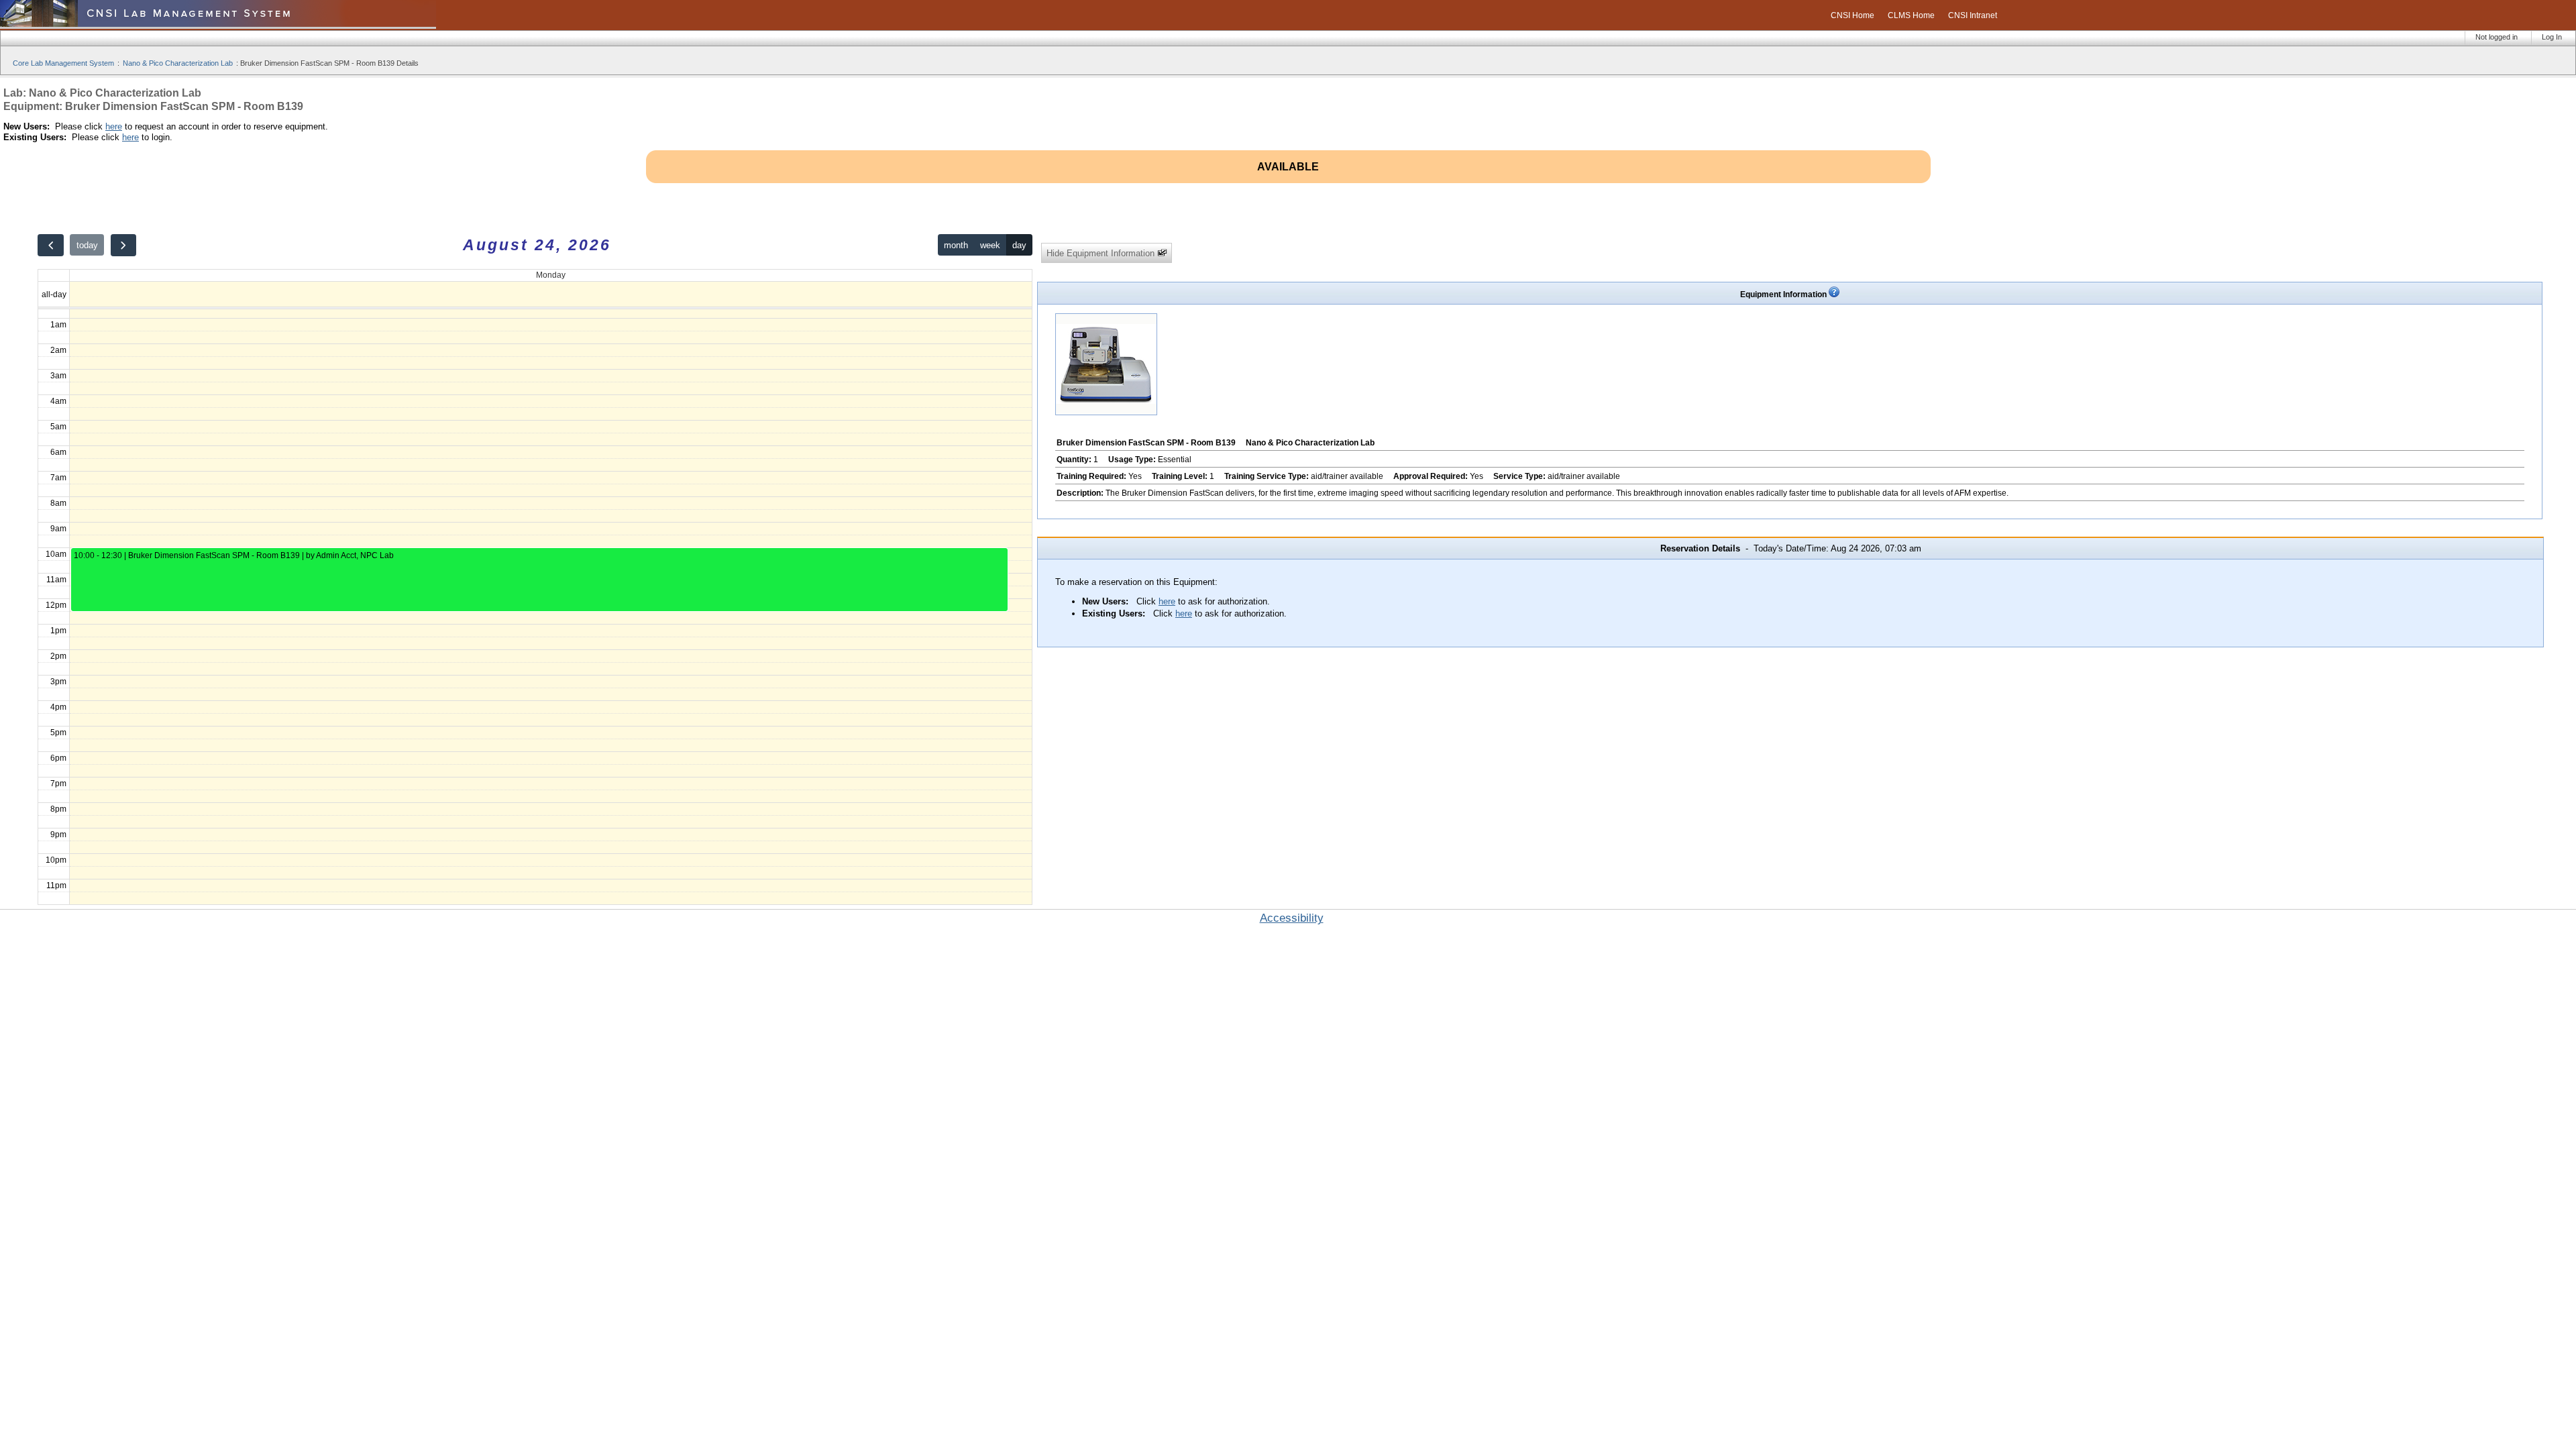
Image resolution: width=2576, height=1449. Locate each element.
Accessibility (1292, 918)
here (114, 126)
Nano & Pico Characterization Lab (178, 63)
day (1019, 245)
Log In (2552, 37)
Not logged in (2497, 37)
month (956, 245)
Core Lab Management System (63, 63)
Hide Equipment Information (1102, 253)
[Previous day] (50, 245)
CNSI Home (1853, 15)
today (87, 245)
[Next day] (123, 245)
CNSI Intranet (1973, 15)
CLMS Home (1911, 15)
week (990, 245)
